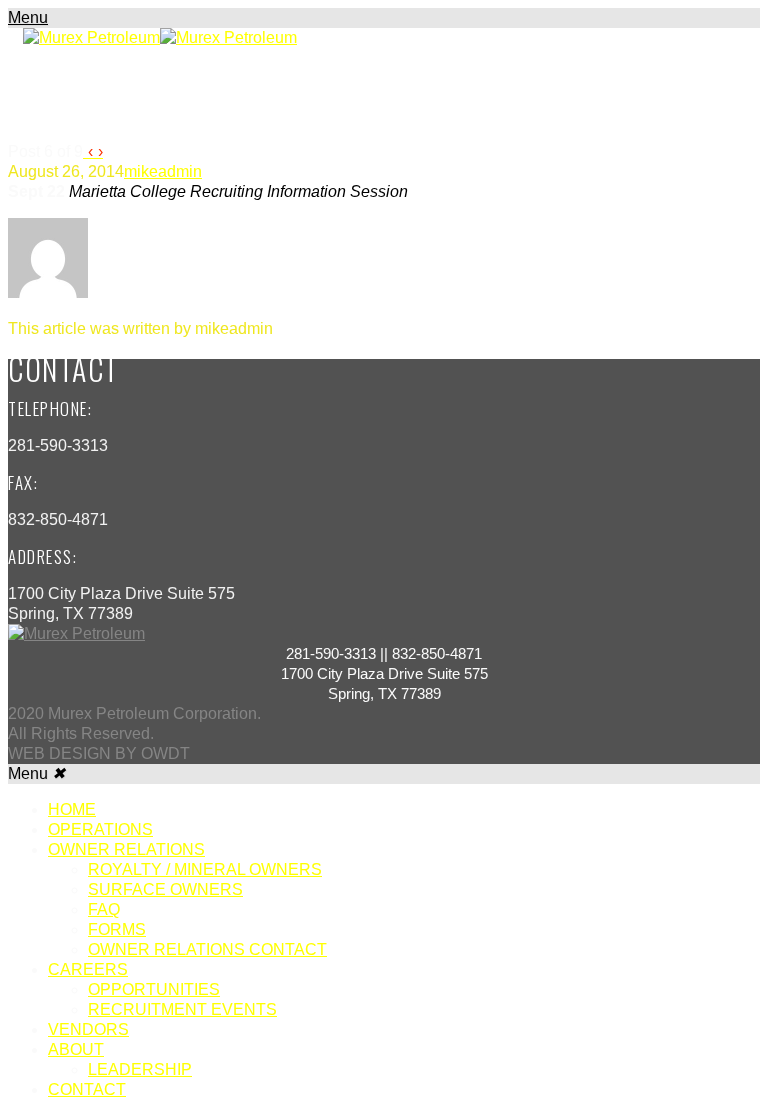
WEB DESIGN (59, 753)
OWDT (163, 753)
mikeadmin (163, 171)
